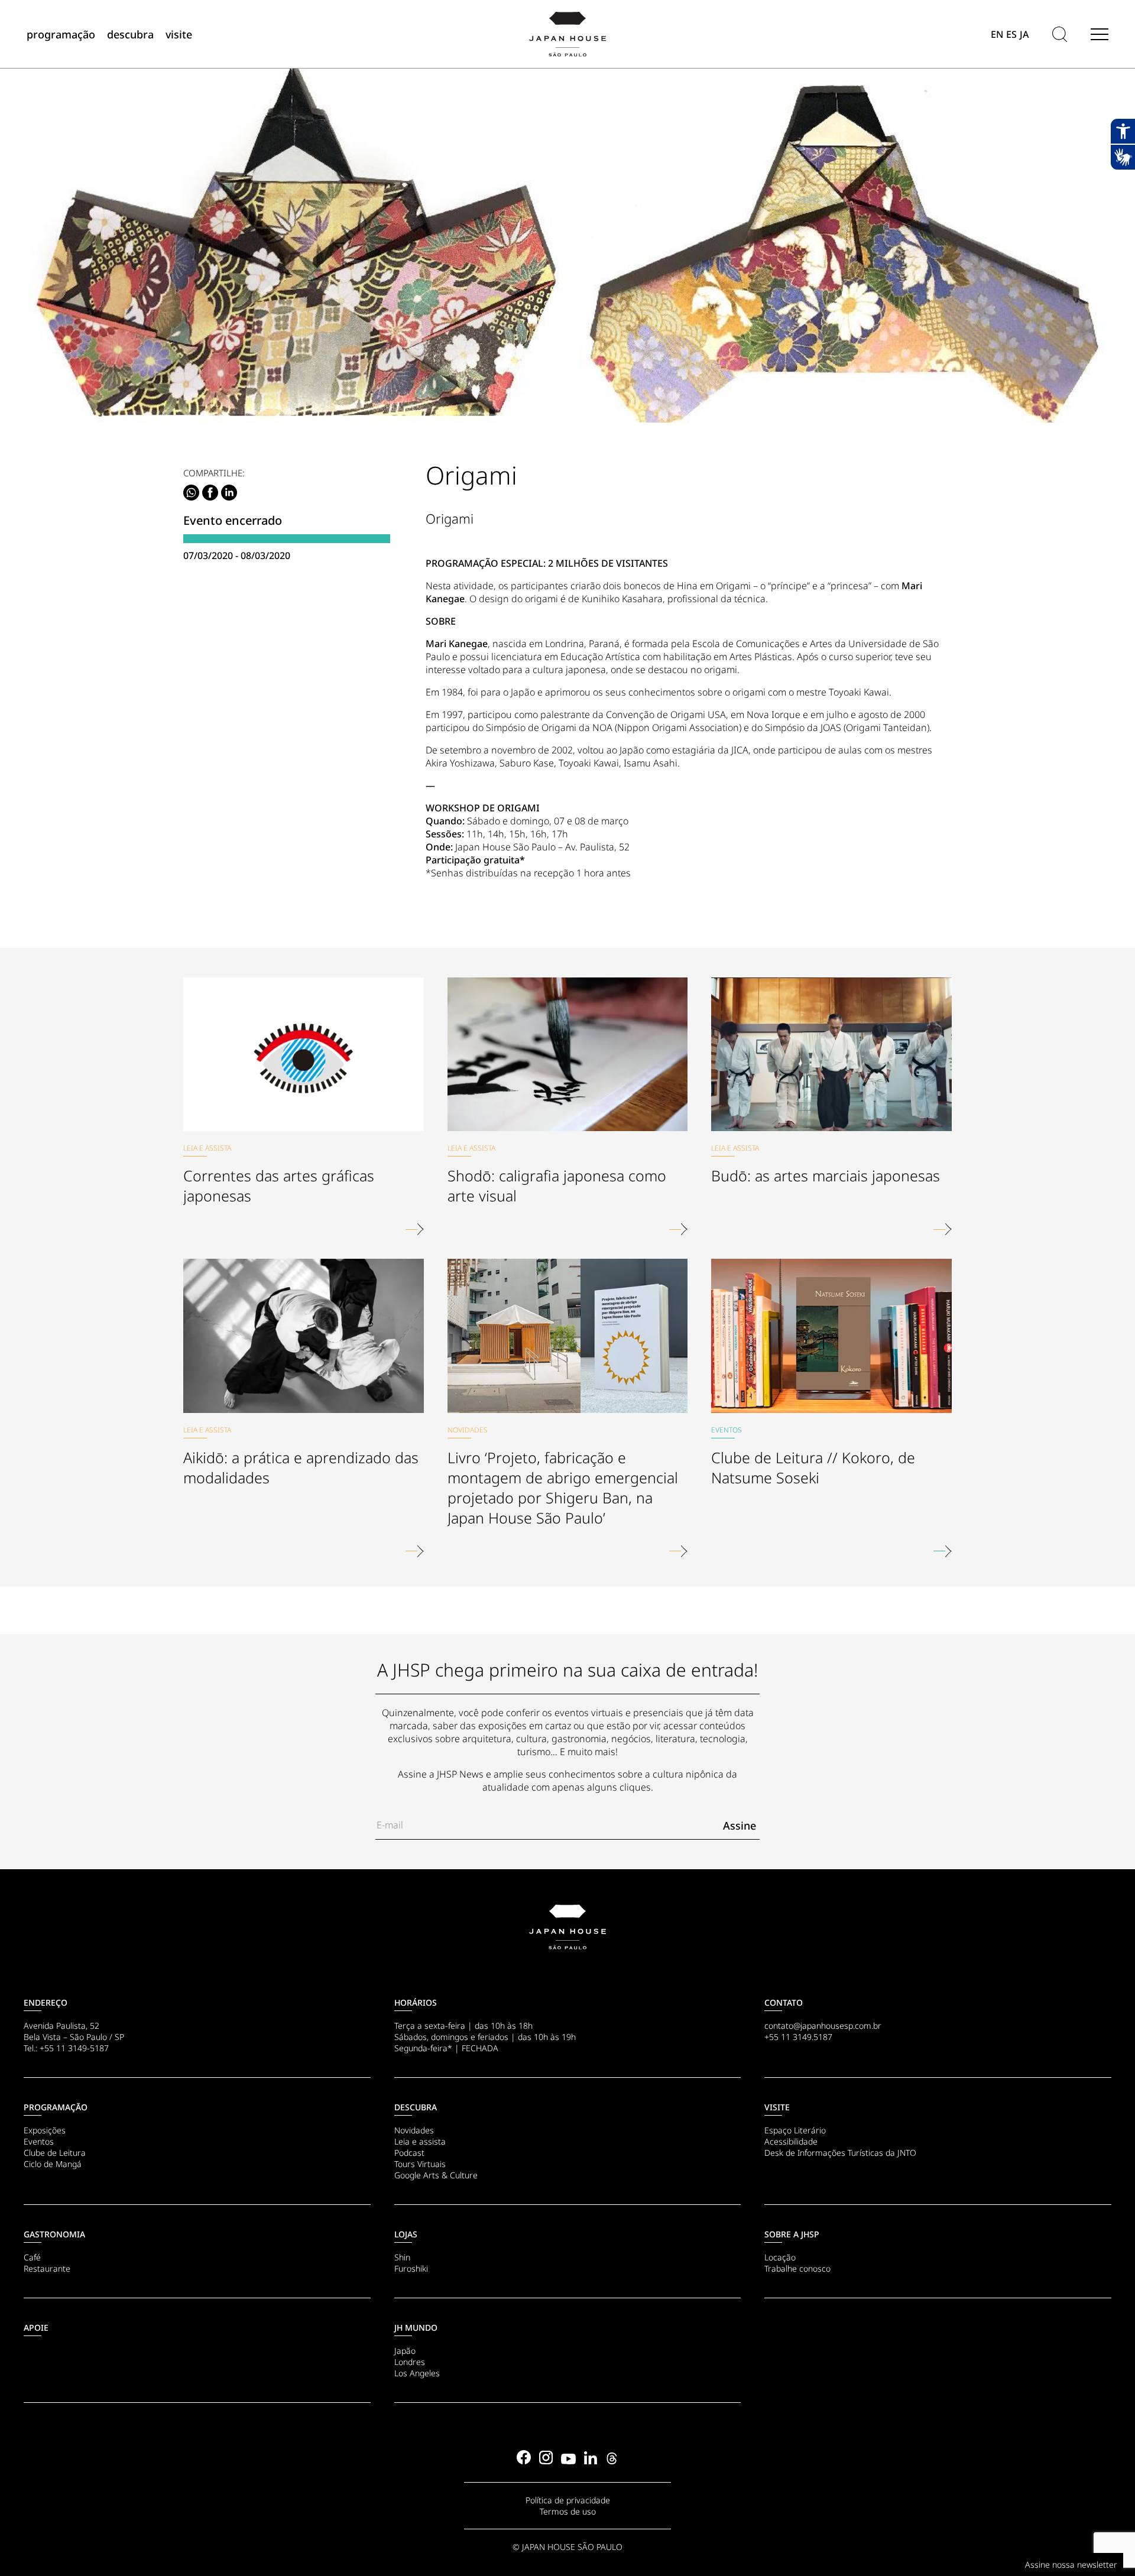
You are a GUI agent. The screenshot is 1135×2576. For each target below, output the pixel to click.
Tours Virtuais (420, 2164)
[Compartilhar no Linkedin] (229, 493)
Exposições (45, 2130)
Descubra (416, 2107)
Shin (402, 2257)
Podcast (409, 2153)
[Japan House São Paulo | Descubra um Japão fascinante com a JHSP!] (567, 1927)
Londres (410, 2362)
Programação (56, 2107)
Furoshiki (411, 2268)
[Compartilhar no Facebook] (210, 493)
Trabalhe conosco (797, 2268)
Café (32, 2257)
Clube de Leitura (55, 2153)
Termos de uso (568, 2511)
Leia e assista (420, 2141)
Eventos (39, 2141)
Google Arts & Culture (436, 2175)
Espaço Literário (795, 2130)
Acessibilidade (791, 2141)
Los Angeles (417, 2373)
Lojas (406, 2234)
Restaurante (47, 2268)
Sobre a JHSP (792, 2234)
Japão (405, 2351)
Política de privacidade (568, 2500)
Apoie (36, 2328)
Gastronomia (54, 2234)
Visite (777, 2107)
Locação (780, 2257)
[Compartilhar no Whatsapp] (191, 493)
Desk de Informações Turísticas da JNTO (840, 2153)
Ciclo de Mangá (53, 2164)
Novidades (414, 2130)
